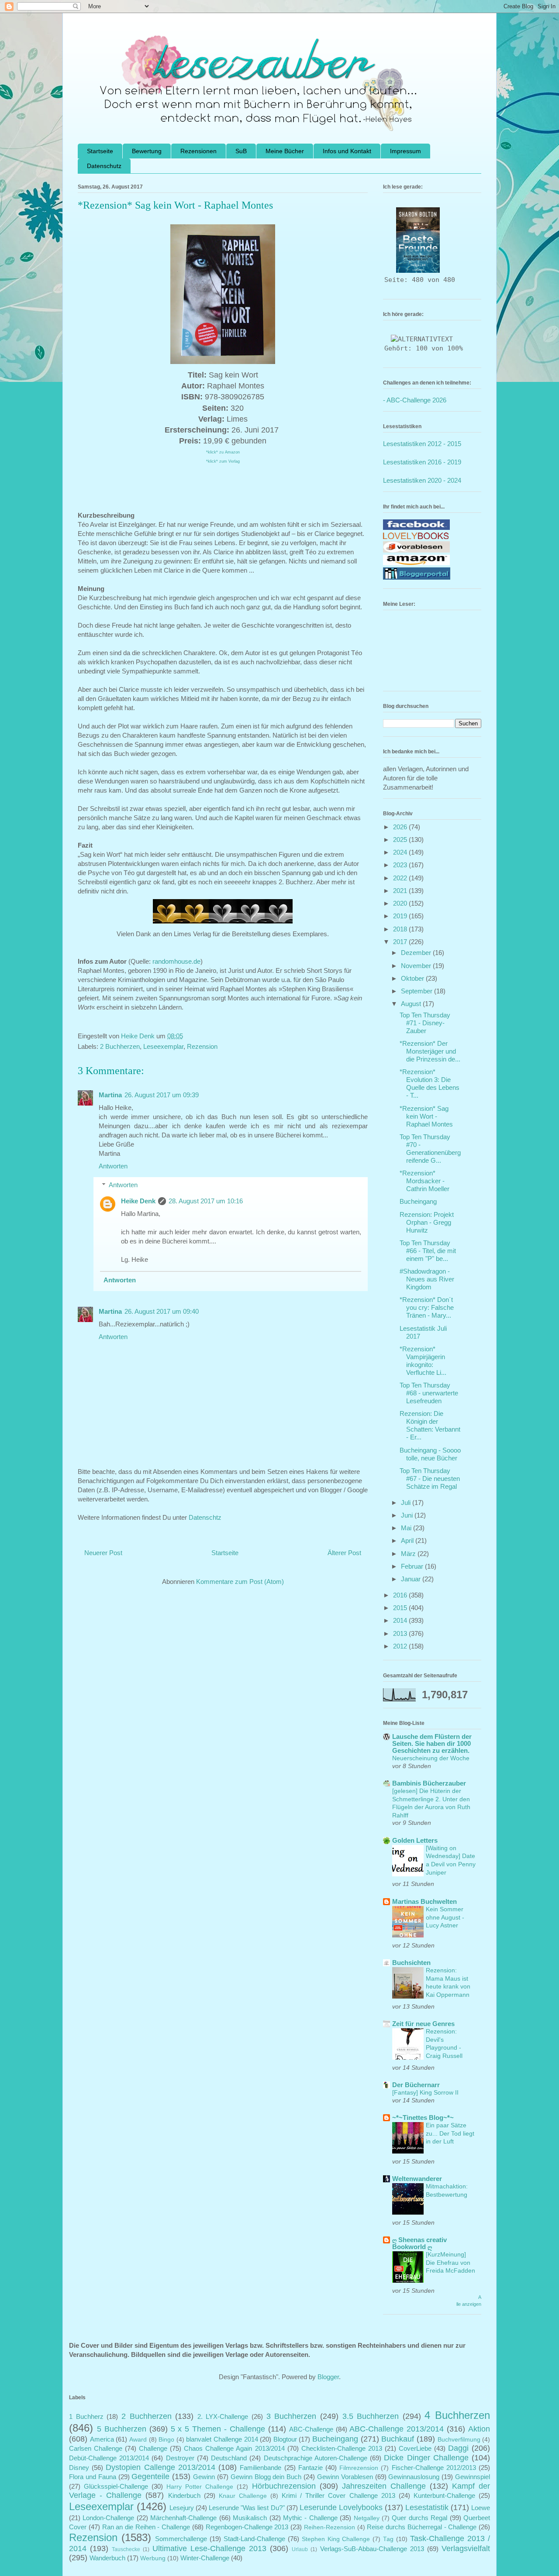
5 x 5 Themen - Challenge (218, 2429)
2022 (401, 878)
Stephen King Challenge (336, 2539)
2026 (401, 827)
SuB (241, 151)
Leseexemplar (163, 1046)
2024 (401, 852)
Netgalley (367, 2518)
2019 (401, 916)
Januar (412, 1579)
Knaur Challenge (243, 2496)
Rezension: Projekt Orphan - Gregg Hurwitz (427, 1222)
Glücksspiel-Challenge (116, 2486)
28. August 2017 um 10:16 (206, 1201)
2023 (401, 865)
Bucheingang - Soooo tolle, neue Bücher (430, 1454)
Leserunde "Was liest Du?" (247, 2508)
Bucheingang (418, 1201)
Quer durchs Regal (419, 2518)
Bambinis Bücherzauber (429, 1783)
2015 (401, 1608)
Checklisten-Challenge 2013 (342, 2448)
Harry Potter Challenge (200, 2487)
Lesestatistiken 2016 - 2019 (422, 462)
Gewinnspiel (473, 2477)
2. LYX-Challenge (223, 2416)
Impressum (405, 151)
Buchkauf (398, 2439)
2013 (401, 1633)
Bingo (166, 2440)
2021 (401, 891)
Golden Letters (415, 1840)
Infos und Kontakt (347, 151)
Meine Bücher (285, 151)
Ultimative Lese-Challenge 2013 (209, 2549)
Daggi (458, 2448)
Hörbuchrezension (284, 2486)
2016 (401, 1595)
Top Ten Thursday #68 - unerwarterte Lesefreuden (429, 1393)
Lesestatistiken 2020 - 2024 (422, 480)
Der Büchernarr (416, 2085)
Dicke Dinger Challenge (426, 2458)
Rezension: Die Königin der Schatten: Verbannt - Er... (430, 1425)
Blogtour (285, 2439)
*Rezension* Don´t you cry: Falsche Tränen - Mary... (427, 1307)
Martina (110, 1095)
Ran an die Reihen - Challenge (146, 2527)
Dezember (417, 953)
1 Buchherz (86, 2416)
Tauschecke (126, 2549)
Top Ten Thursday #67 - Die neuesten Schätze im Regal (430, 1479)
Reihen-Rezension (330, 2527)
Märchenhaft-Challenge (183, 2518)
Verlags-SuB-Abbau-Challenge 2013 (372, 2549)
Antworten (113, 1166)
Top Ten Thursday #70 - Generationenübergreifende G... (430, 1149)
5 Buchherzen (122, 2429)
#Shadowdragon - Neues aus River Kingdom (427, 1279)
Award (138, 2440)
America (102, 2439)
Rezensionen (198, 151)
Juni (408, 1515)
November (417, 966)
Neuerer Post (103, 1553)
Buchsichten (411, 1963)
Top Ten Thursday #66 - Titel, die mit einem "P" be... (428, 1251)
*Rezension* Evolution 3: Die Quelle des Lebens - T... (430, 1084)
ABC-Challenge (311, 2429)
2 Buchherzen (120, 1046)
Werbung (153, 2558)
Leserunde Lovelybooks (341, 2507)
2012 (401, 1646)
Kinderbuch (184, 2495)
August (412, 1004)
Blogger (328, 2377)
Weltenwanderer (417, 2179)
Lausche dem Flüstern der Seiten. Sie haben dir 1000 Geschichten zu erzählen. (432, 1743)
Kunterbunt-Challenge (444, 2495)
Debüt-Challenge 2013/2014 (109, 2458)
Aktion (479, 2429)
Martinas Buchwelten (424, 1901)
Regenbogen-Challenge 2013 (247, 2527)
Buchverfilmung (459, 2440)
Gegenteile (150, 2476)
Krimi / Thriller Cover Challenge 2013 (338, 2495)
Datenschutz (104, 166)
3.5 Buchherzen (371, 2416)
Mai (407, 1528)
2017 (401, 942)
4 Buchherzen (457, 2415)
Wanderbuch (107, 2558)
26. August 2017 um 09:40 (162, 1311)
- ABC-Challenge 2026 (415, 400)
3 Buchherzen (292, 2416)
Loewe (481, 2508)
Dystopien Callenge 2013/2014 (160, 2467)
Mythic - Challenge (310, 2518)
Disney (79, 2468)
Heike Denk (138, 1201)
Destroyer (180, 2458)
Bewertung (147, 151)
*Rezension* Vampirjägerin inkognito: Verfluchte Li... (423, 1361)
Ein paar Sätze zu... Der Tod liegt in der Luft (450, 2133)
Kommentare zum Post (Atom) (240, 1582)
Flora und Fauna (93, 2477)
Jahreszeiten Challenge (384, 2486)
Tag (388, 2539)
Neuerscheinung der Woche (431, 1758)
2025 (401, 840)
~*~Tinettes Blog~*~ (423, 2117)
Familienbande (261, 2468)
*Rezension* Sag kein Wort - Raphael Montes (426, 1116)
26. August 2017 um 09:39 (162, 1095)
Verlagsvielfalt (466, 2549)
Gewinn (204, 2477)
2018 (401, 929)
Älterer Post (344, 1553)
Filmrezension (359, 2468)
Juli (407, 1503)
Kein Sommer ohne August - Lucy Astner (445, 1917)
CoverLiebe (415, 2448)
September (418, 991)
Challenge (153, 2448)
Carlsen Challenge (96, 2448)
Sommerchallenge (181, 2539)
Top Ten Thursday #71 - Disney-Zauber (425, 1023)
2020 (401, 903)
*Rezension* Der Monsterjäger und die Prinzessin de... (430, 1051)
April (408, 1540)
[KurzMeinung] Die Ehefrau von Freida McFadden (450, 2262)
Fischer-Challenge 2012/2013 (434, 2468)
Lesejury (182, 2508)
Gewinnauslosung (414, 2477)
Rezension (202, 1046)
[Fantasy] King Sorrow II (425, 2092)
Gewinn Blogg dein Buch (266, 2477)
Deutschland (229, 2458)
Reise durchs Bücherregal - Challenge (422, 2527)
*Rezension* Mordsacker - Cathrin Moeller (424, 1181)
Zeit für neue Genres (423, 2024)
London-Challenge (108, 2518)
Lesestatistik (427, 2507)
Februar (413, 1566)
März (409, 1554)
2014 (401, 1620)
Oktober (413, 978)
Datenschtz (205, 1517)
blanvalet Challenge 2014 (222, 2439)
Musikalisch (250, 2518)
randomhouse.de (176, 961)
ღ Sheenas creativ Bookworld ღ (419, 2243)
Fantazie (311, 2468)
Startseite (100, 151)
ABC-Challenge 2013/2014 (397, 2429)
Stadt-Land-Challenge (254, 2539)
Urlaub (300, 2549)
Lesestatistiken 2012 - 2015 (422, 444)
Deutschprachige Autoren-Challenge (316, 2458)
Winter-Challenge (205, 2558)
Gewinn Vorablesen (345, 2477)
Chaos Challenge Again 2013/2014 (234, 2448)
